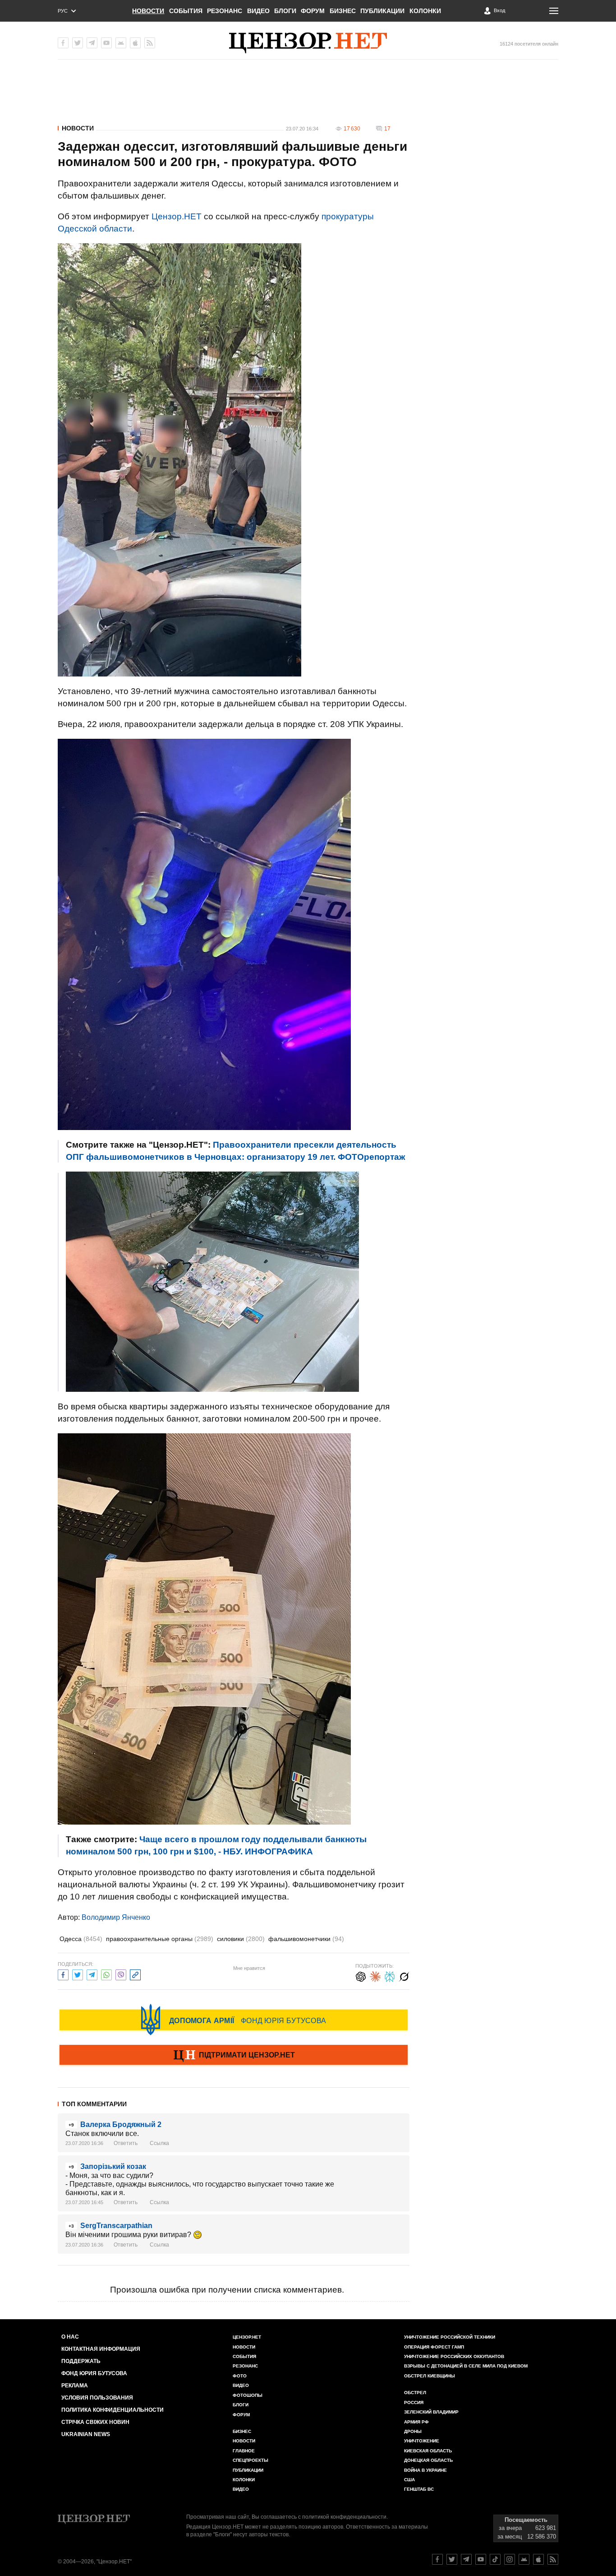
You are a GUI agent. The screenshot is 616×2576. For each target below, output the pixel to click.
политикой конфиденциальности (344, 2517)
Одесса (81, 1939)
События (186, 11)
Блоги (285, 11)
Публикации (382, 11)
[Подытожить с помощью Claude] (375, 1976)
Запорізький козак (113, 2166)
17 (387, 129)
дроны (413, 2431)
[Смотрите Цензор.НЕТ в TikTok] (495, 2559)
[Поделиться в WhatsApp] (106, 1974)
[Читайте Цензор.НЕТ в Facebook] (437, 2559)
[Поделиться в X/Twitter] (78, 1974)
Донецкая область (428, 2460)
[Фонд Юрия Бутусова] (234, 2020)
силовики (241, 1939)
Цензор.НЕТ (177, 216)
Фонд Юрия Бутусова (94, 2373)
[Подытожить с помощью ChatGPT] (361, 1976)
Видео (258, 11)
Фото (240, 2376)
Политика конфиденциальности (113, 2410)
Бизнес (343, 11)
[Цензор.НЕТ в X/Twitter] (78, 43)
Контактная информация (101, 2349)
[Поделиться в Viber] (121, 1974)
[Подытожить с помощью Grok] (404, 1976)
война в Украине (425, 2470)
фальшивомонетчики (306, 1939)
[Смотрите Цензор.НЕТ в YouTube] (481, 2559)
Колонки (425, 11)
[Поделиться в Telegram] (92, 1974)
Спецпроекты (251, 2460)
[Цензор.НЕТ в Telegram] (92, 43)
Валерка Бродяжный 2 (121, 2124)
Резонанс (225, 11)
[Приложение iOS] (135, 43)
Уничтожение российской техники (450, 2337)
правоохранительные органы (160, 1939)
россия (414, 2402)
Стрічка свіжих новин (95, 2422)
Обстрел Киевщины (430, 2376)
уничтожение (422, 2441)
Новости (148, 11)
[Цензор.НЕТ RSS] (150, 43)
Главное (244, 2451)
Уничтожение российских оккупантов (454, 2356)
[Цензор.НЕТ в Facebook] (63, 43)
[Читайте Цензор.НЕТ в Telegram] (466, 2559)
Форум (313, 11)
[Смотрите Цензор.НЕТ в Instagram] (510, 2559)
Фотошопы (248, 2395)
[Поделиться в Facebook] (63, 1974)
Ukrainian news (86, 2434)
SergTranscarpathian (116, 2226)
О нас (70, 2337)
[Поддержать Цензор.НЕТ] (234, 2056)
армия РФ (416, 2422)
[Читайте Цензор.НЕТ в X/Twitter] (452, 2559)
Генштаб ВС (419, 2489)
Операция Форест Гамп (434, 2347)
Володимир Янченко (116, 1917)
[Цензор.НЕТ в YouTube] (106, 43)
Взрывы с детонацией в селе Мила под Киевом (466, 2366)
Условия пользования (97, 2398)
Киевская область (428, 2451)
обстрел (415, 2393)
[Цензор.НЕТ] (308, 43)
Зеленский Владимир (431, 2412)
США (409, 2480)
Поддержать (81, 2361)
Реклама (75, 2386)
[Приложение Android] (121, 43)
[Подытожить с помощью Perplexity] (390, 1976)
